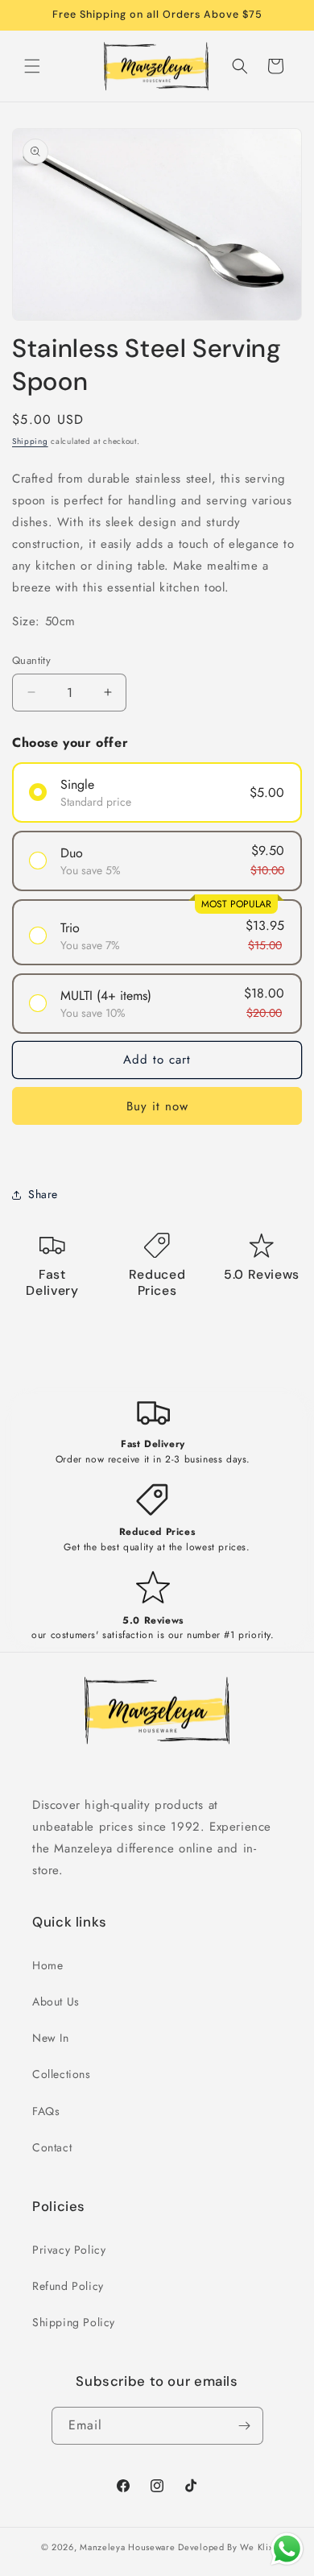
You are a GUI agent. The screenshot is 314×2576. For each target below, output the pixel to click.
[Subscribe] (245, 2426)
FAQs (46, 2111)
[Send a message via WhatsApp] (287, 2549)
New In (51, 2038)
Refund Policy (68, 2286)
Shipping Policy (74, 2322)
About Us (56, 2001)
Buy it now (157, 1106)
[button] (32, 66)
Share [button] (43, 1194)
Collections (62, 2074)
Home (48, 1965)
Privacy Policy (69, 2250)
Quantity (31, 660)
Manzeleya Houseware (127, 2547)
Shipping (30, 441)
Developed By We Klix (225, 2547)
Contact (52, 2147)
